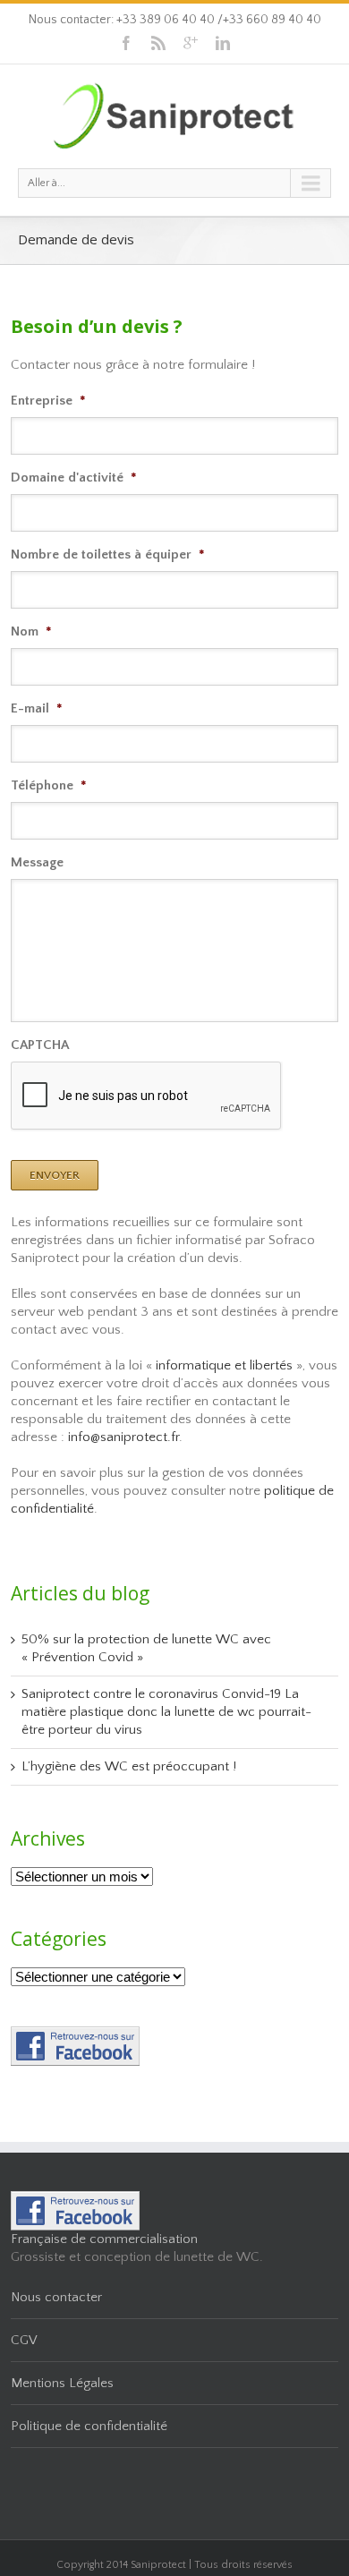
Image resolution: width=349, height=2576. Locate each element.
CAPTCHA (40, 1045)
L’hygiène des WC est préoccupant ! (129, 1766)
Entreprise (48, 401)
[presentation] (147, 1096)
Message (37, 862)
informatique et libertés (224, 1365)
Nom (31, 631)
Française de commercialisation (104, 2239)
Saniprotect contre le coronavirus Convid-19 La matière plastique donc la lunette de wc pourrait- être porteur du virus (166, 1712)
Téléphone (49, 785)
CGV (24, 2340)
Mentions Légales (62, 2383)
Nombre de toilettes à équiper (108, 554)
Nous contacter (56, 2297)
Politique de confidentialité (89, 2426)
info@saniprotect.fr (123, 1437)
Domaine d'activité (74, 478)
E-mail (37, 708)
